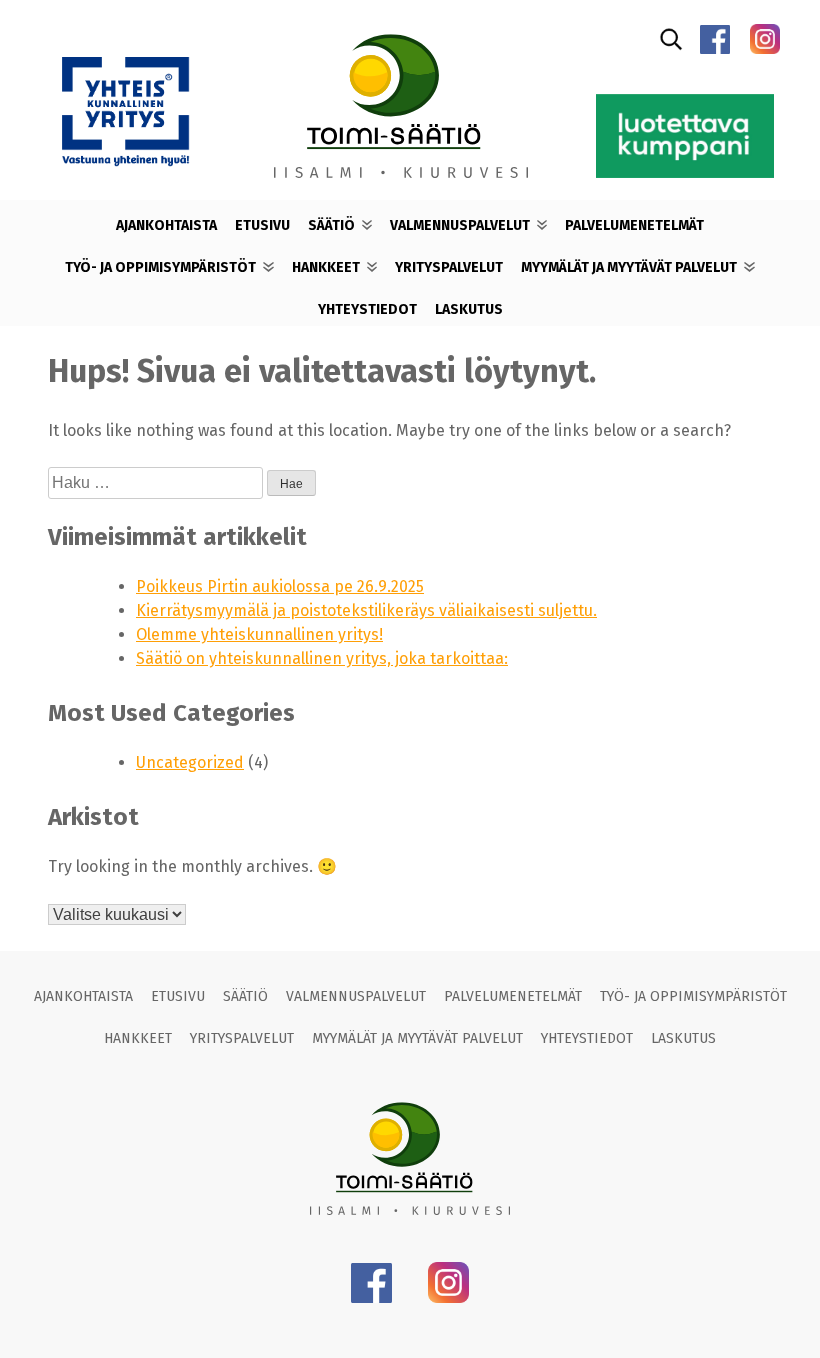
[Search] (671, 39)
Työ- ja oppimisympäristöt (160, 267)
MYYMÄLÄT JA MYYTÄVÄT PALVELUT (629, 267)
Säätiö (331, 225)
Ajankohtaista (166, 225)
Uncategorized (190, 762)
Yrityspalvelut (449, 267)
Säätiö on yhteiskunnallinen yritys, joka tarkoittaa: (322, 658)
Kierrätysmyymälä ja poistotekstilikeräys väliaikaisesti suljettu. (366, 610)
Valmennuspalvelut (460, 225)
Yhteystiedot (367, 309)
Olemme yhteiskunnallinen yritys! (259, 634)
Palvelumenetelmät (634, 225)
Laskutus (469, 309)
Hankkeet (326, 267)
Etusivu (262, 225)
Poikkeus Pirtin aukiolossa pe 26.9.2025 (280, 586)
